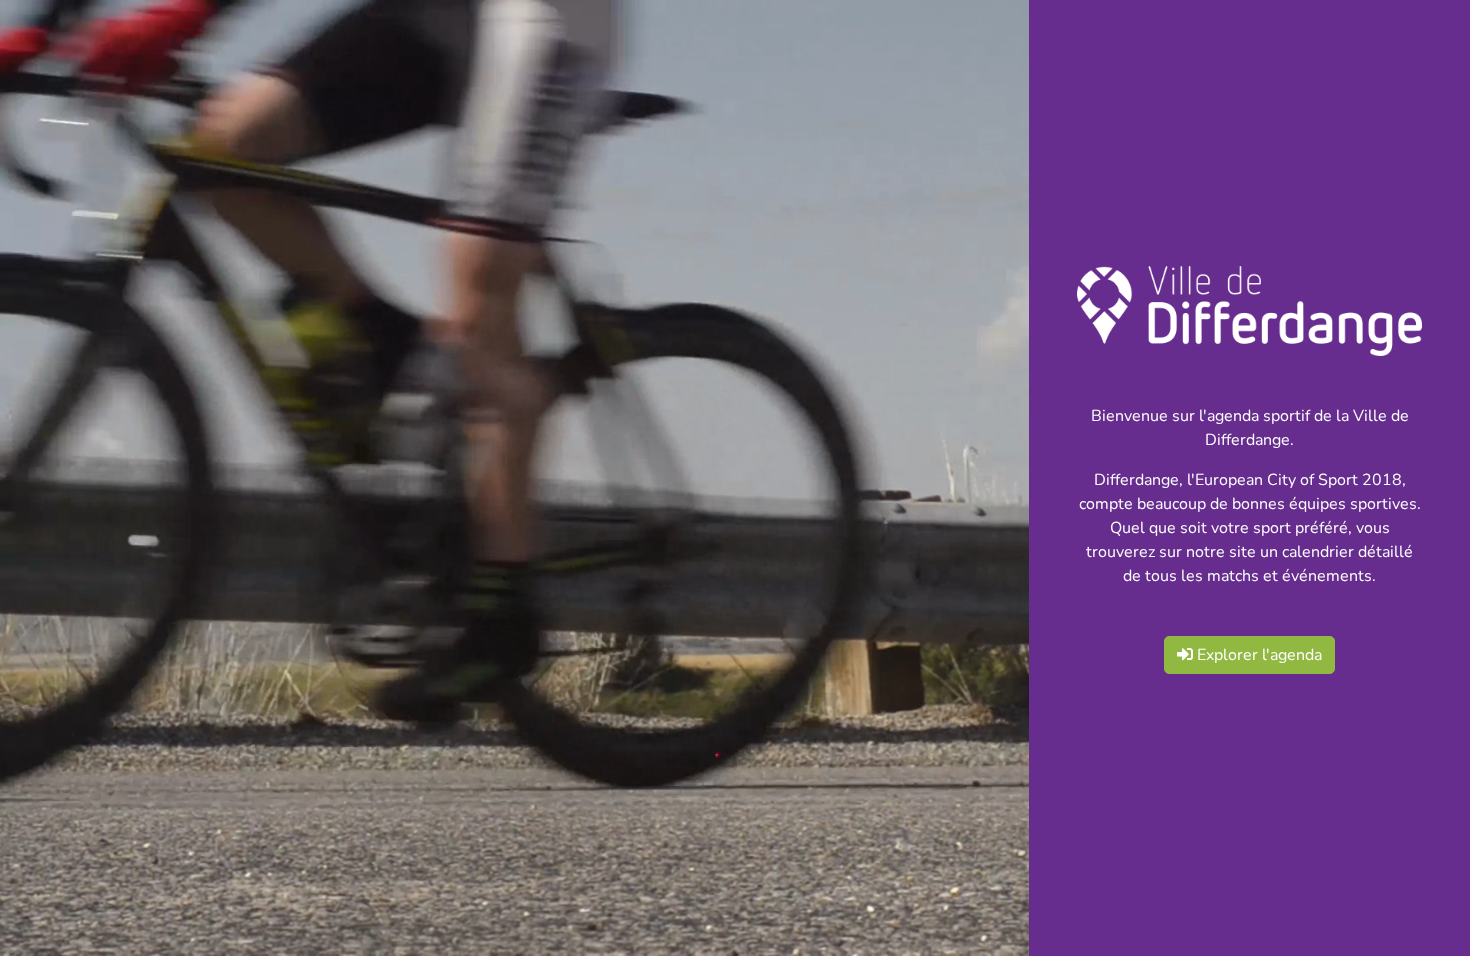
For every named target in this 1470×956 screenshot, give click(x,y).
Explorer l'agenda (1257, 655)
